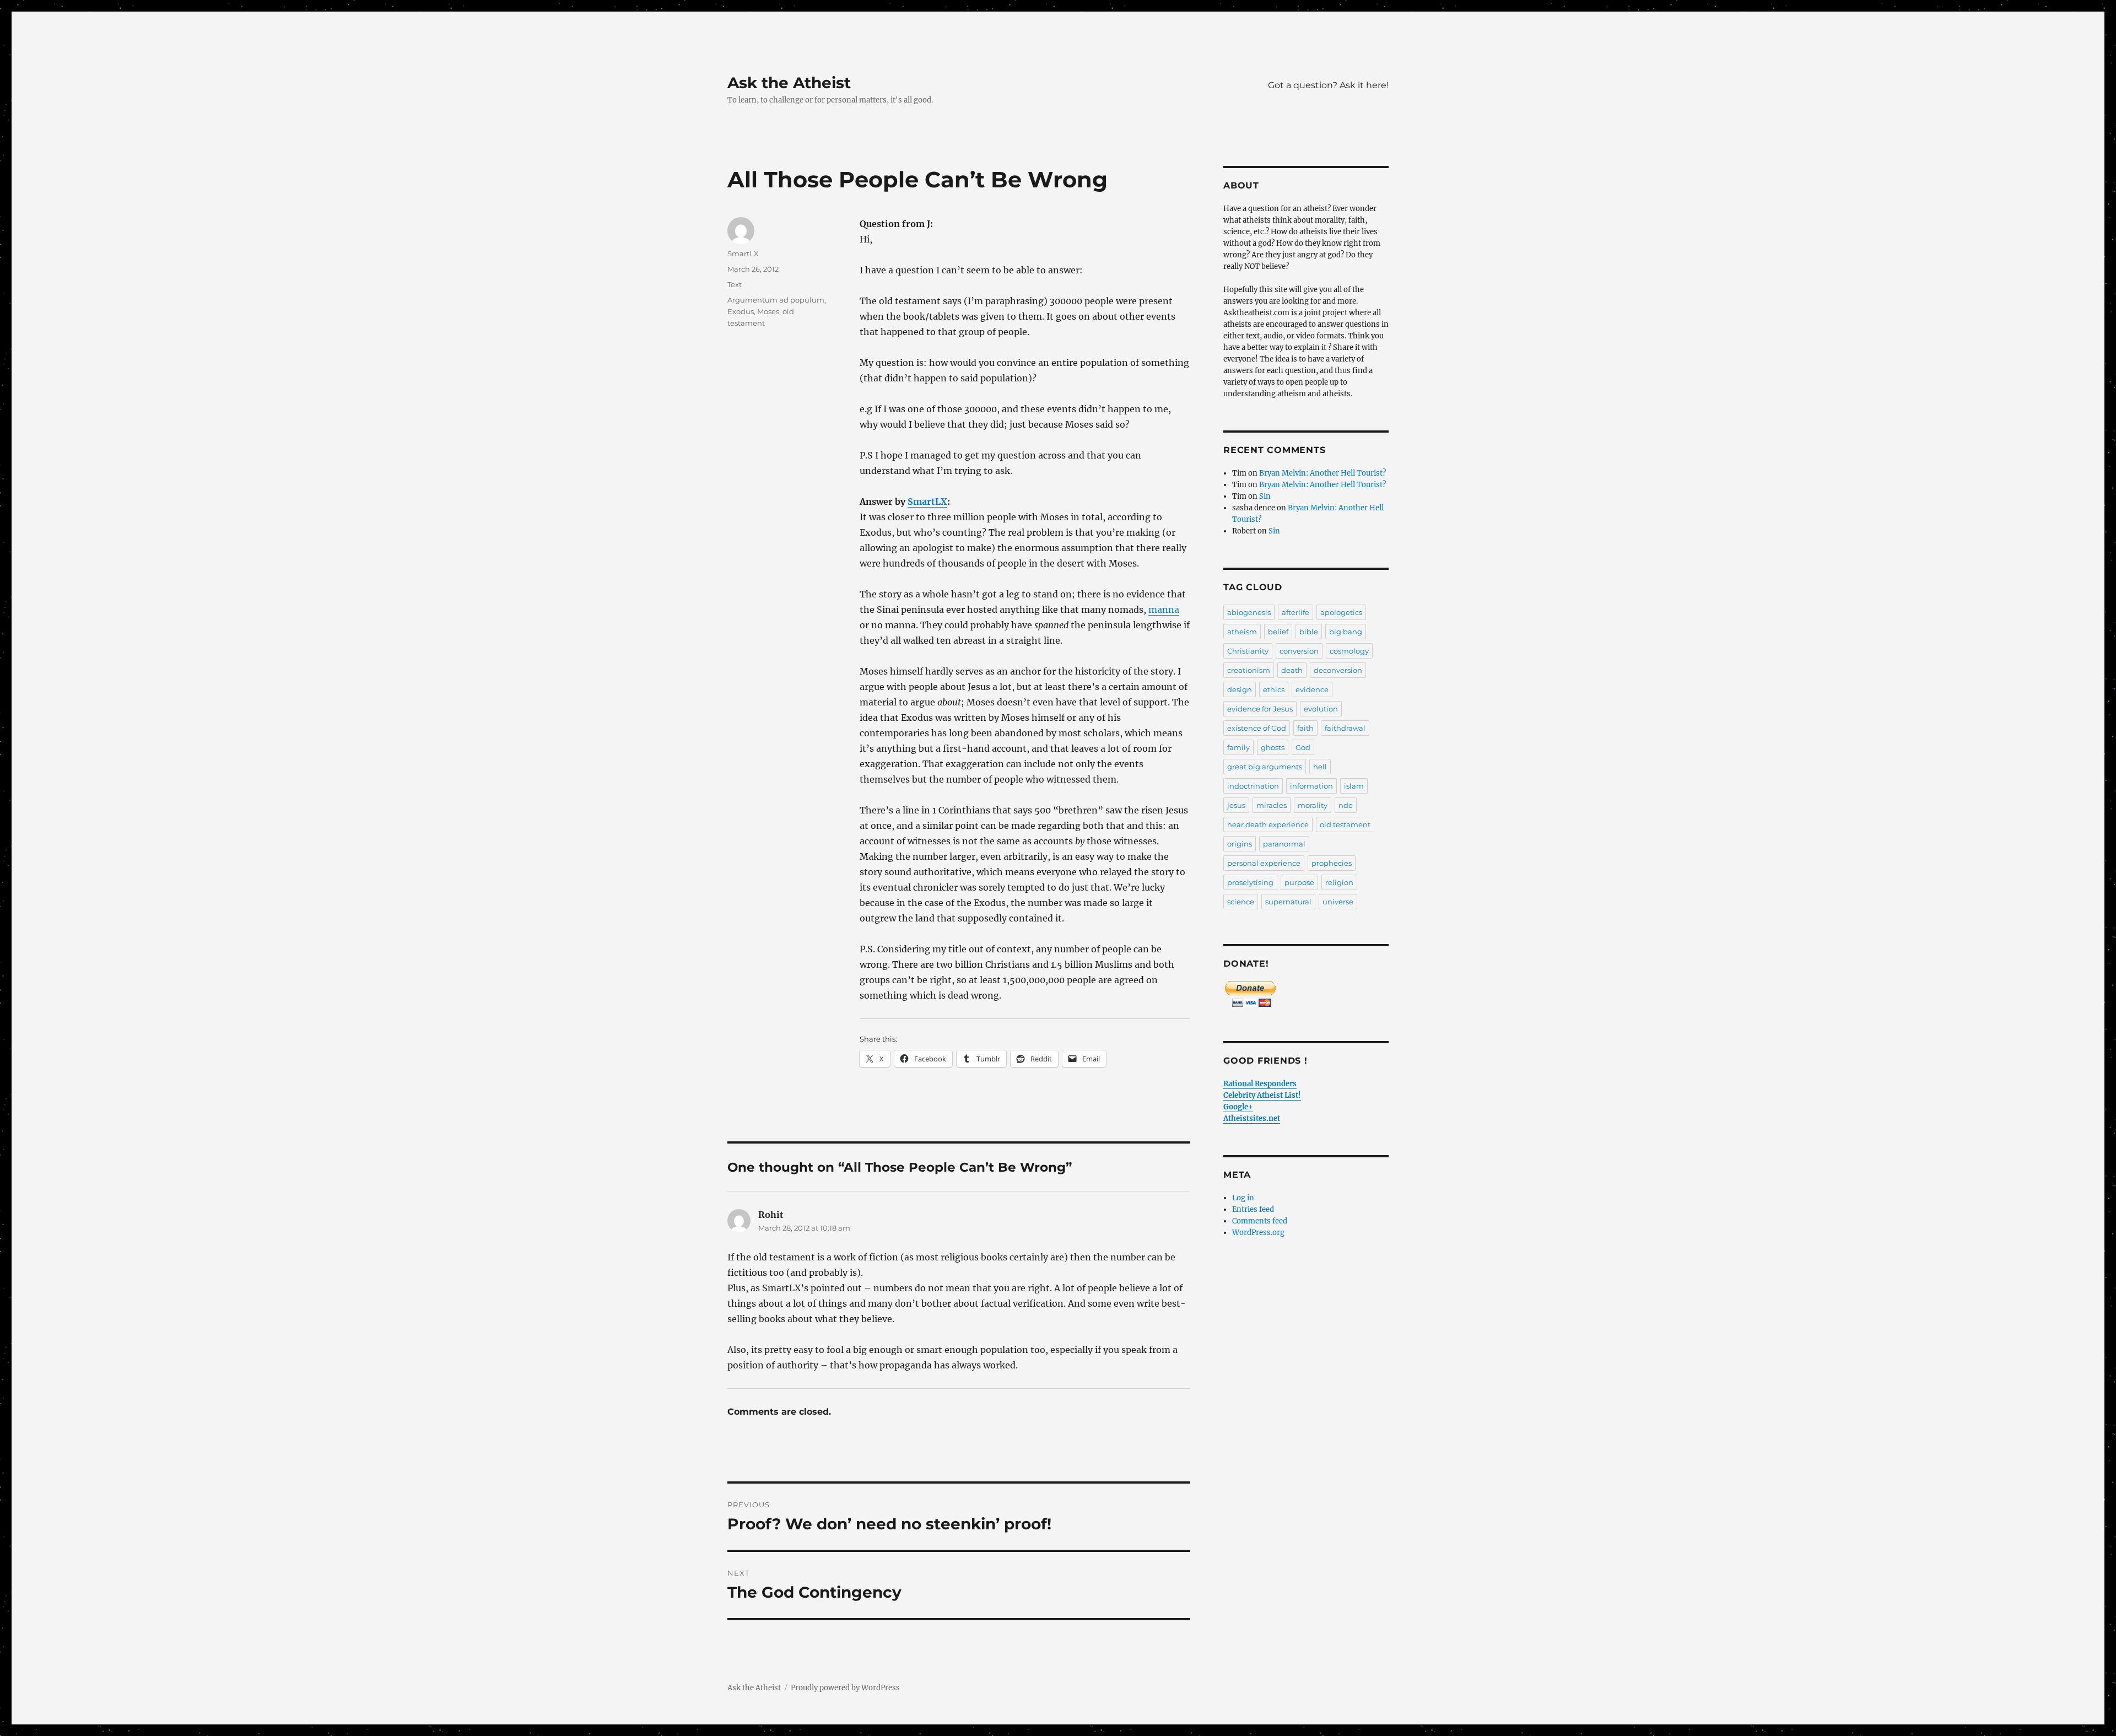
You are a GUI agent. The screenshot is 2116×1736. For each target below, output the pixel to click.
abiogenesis (1249, 612)
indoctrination (1253, 786)
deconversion (1338, 670)
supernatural (1288, 902)
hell (1320, 767)
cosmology (1349, 651)
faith (1305, 728)
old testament (1345, 824)
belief (1278, 632)
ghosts (1273, 747)
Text (735, 284)
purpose (1299, 882)
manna (1164, 610)
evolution (1321, 709)
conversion (1299, 651)
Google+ (1238, 1107)
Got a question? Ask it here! (1328, 85)
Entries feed (1253, 1209)
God (1303, 747)
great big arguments (1265, 767)
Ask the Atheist (789, 83)
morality (1313, 805)
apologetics (1341, 612)
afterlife (1295, 612)
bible (1309, 632)
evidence (1312, 689)
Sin (1265, 496)
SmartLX (927, 502)
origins (1240, 844)
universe (1338, 902)
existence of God (1257, 728)
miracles (1272, 805)
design (1240, 689)
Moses (768, 311)
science (1241, 902)
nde (1346, 805)
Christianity (1248, 651)
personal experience (1264, 863)
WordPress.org (1258, 1233)
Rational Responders (1260, 1084)
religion (1339, 882)
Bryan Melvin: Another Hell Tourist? (1322, 473)
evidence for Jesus (1260, 709)
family (1238, 747)
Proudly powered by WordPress (845, 1688)
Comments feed (1260, 1221)
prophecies (1332, 863)
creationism (1249, 670)
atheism (1242, 632)
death (1292, 670)
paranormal (1284, 844)
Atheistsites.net (1252, 1118)
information (1311, 786)
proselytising (1250, 882)
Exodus (741, 311)
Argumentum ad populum (776, 300)
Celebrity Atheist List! (1262, 1095)
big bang (1346, 632)
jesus (1236, 805)
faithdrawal (1345, 728)
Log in (1243, 1198)
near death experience (1268, 824)
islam (1354, 786)
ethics (1274, 689)
